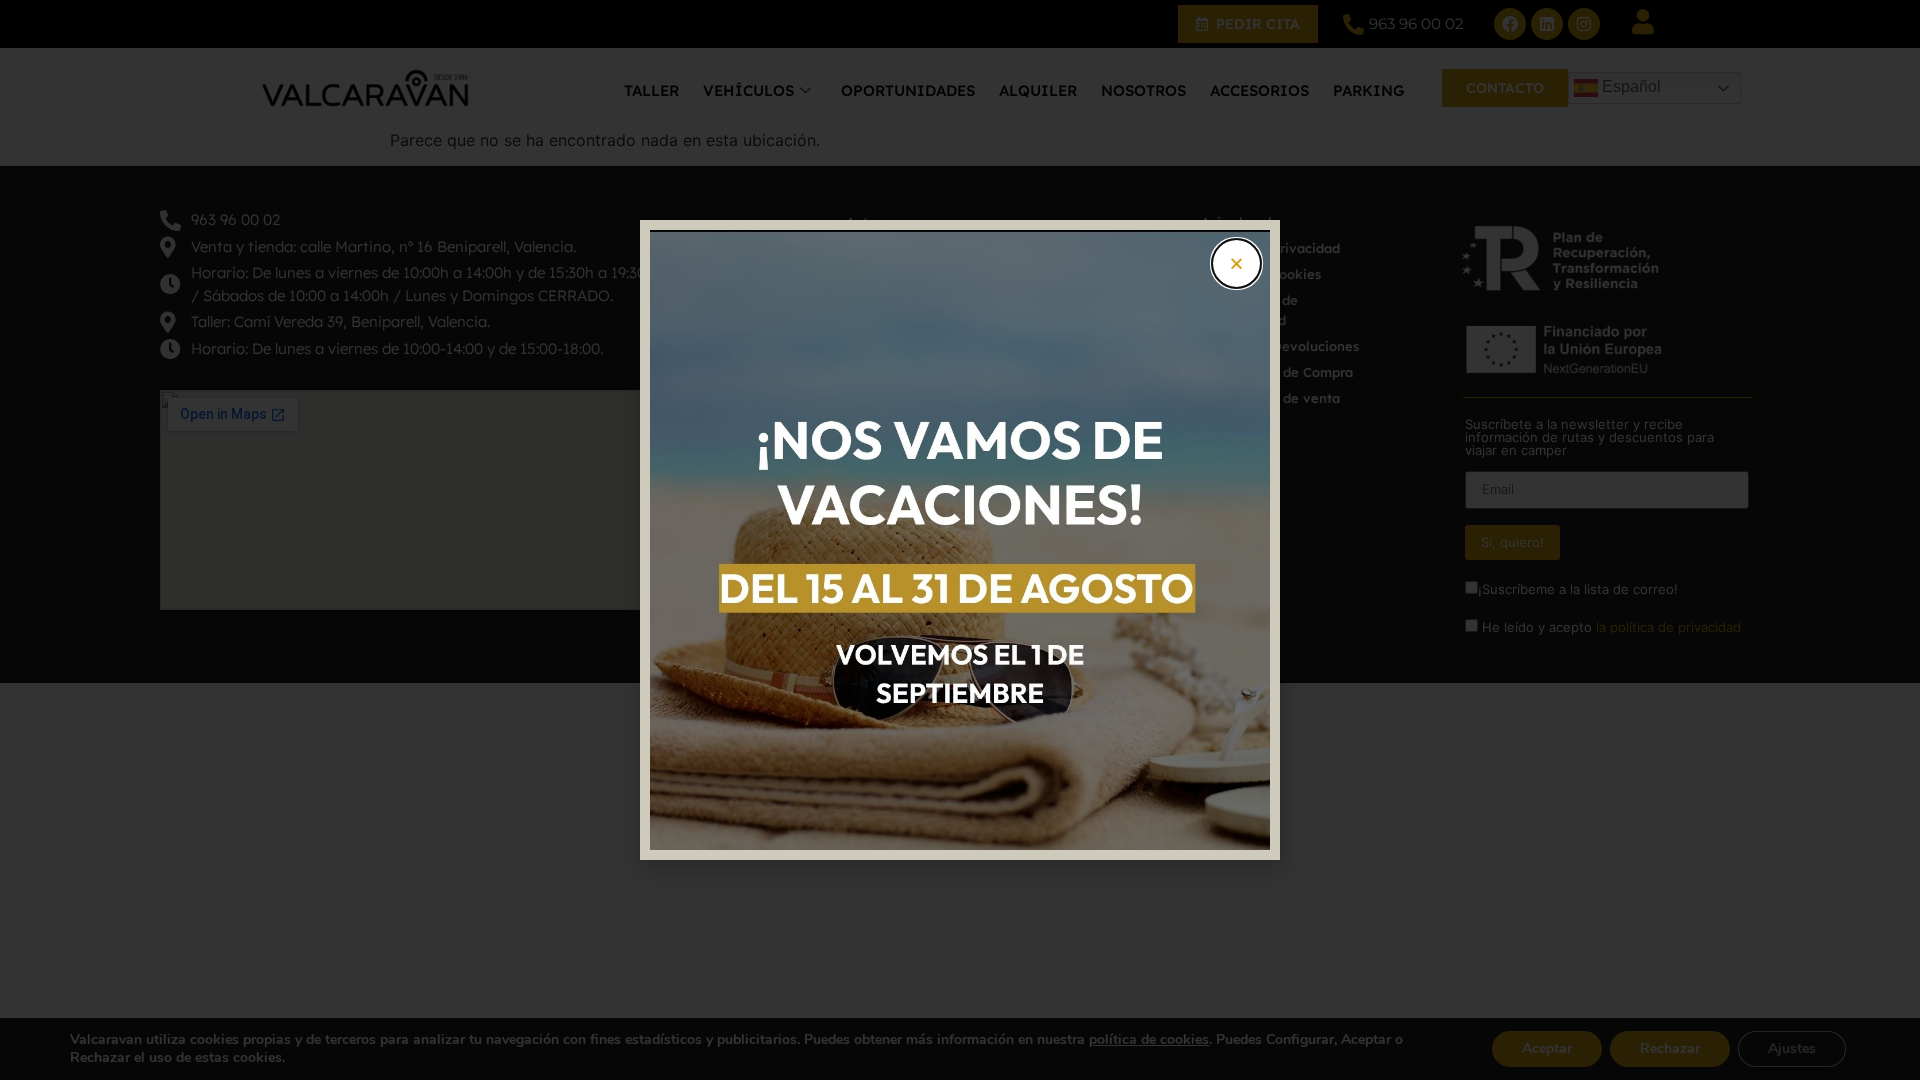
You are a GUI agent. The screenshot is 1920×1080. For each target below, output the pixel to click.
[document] (960, 540)
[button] (1236, 263)
